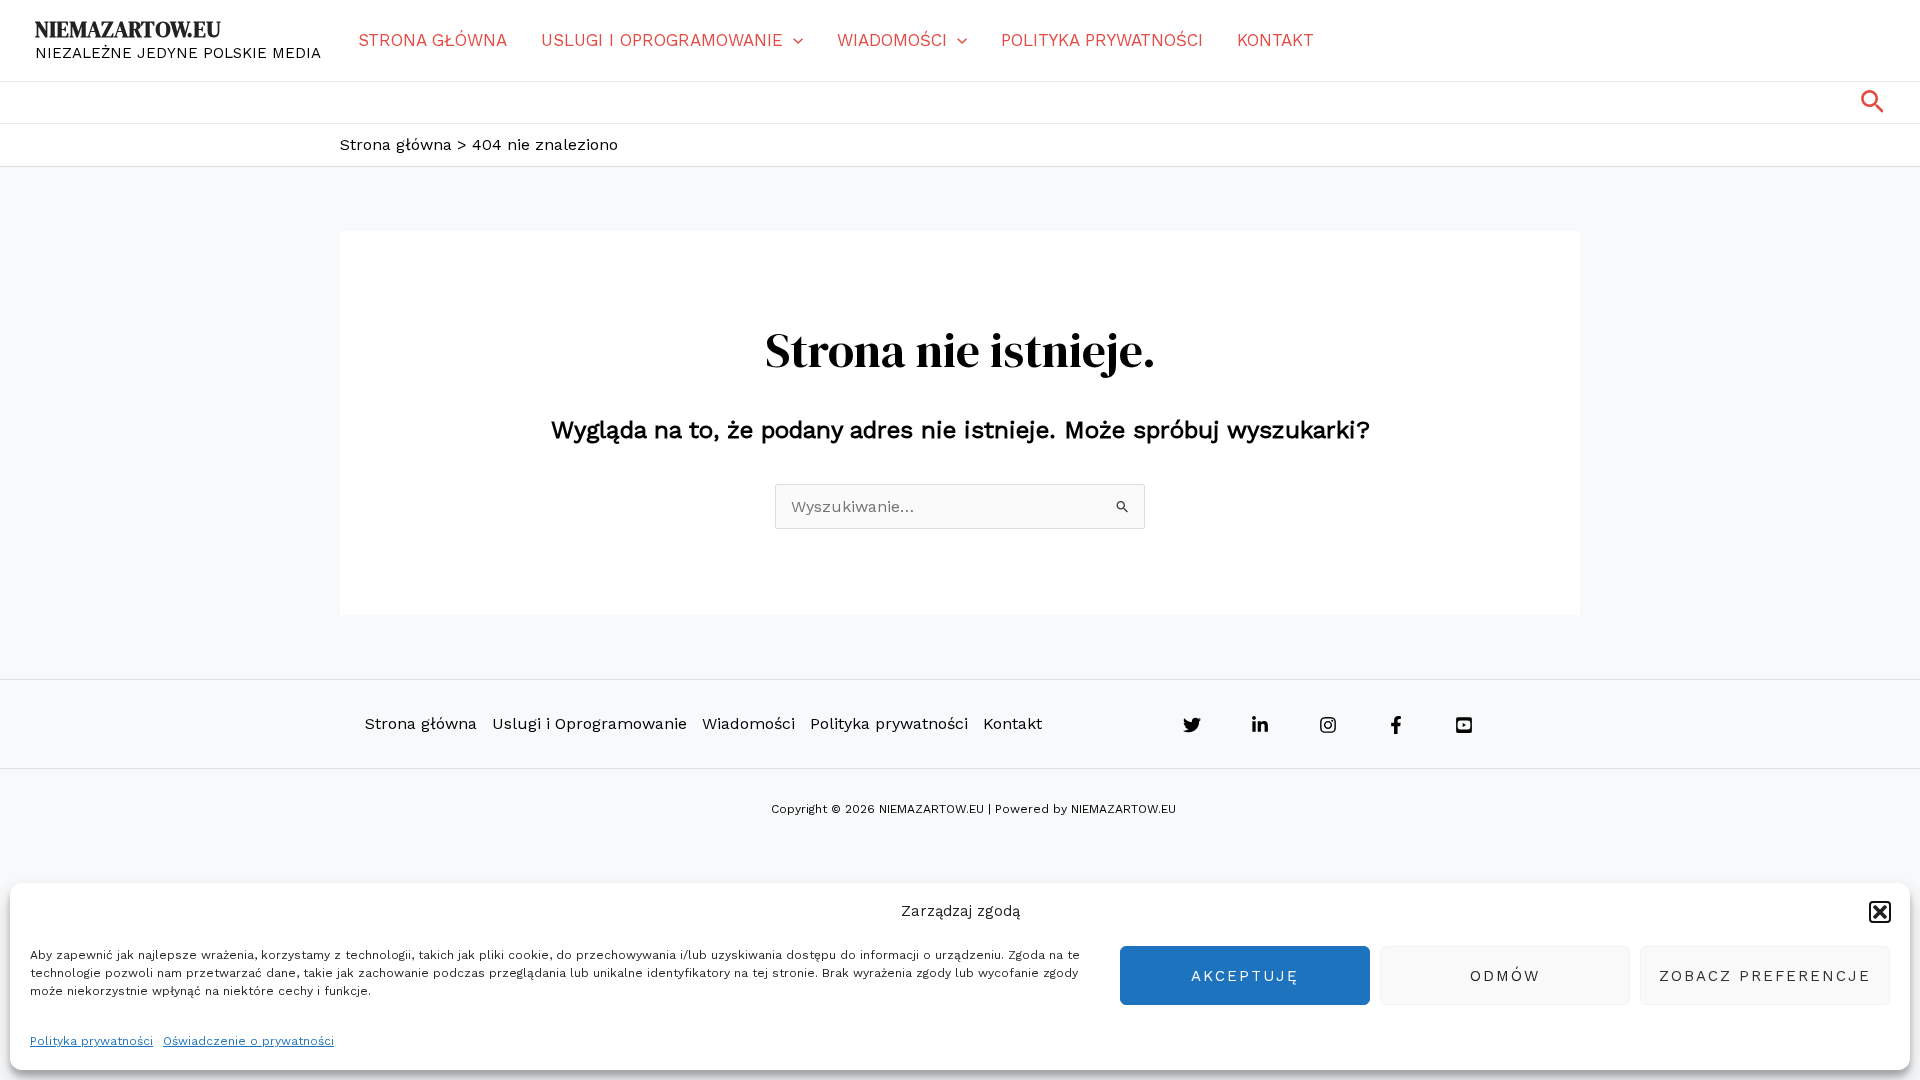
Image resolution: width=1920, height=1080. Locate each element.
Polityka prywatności (91, 1041)
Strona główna (432, 40)
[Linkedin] (1260, 725)
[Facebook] (1396, 725)
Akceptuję (1245, 976)
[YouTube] (1464, 725)
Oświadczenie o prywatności (248, 1041)
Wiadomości (892, 40)
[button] (1880, 912)
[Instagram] (1328, 725)
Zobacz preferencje (1765, 976)
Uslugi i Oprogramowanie (662, 40)
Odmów (1505, 976)
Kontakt (1275, 40)
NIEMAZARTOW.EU (128, 29)
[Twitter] (1192, 725)
